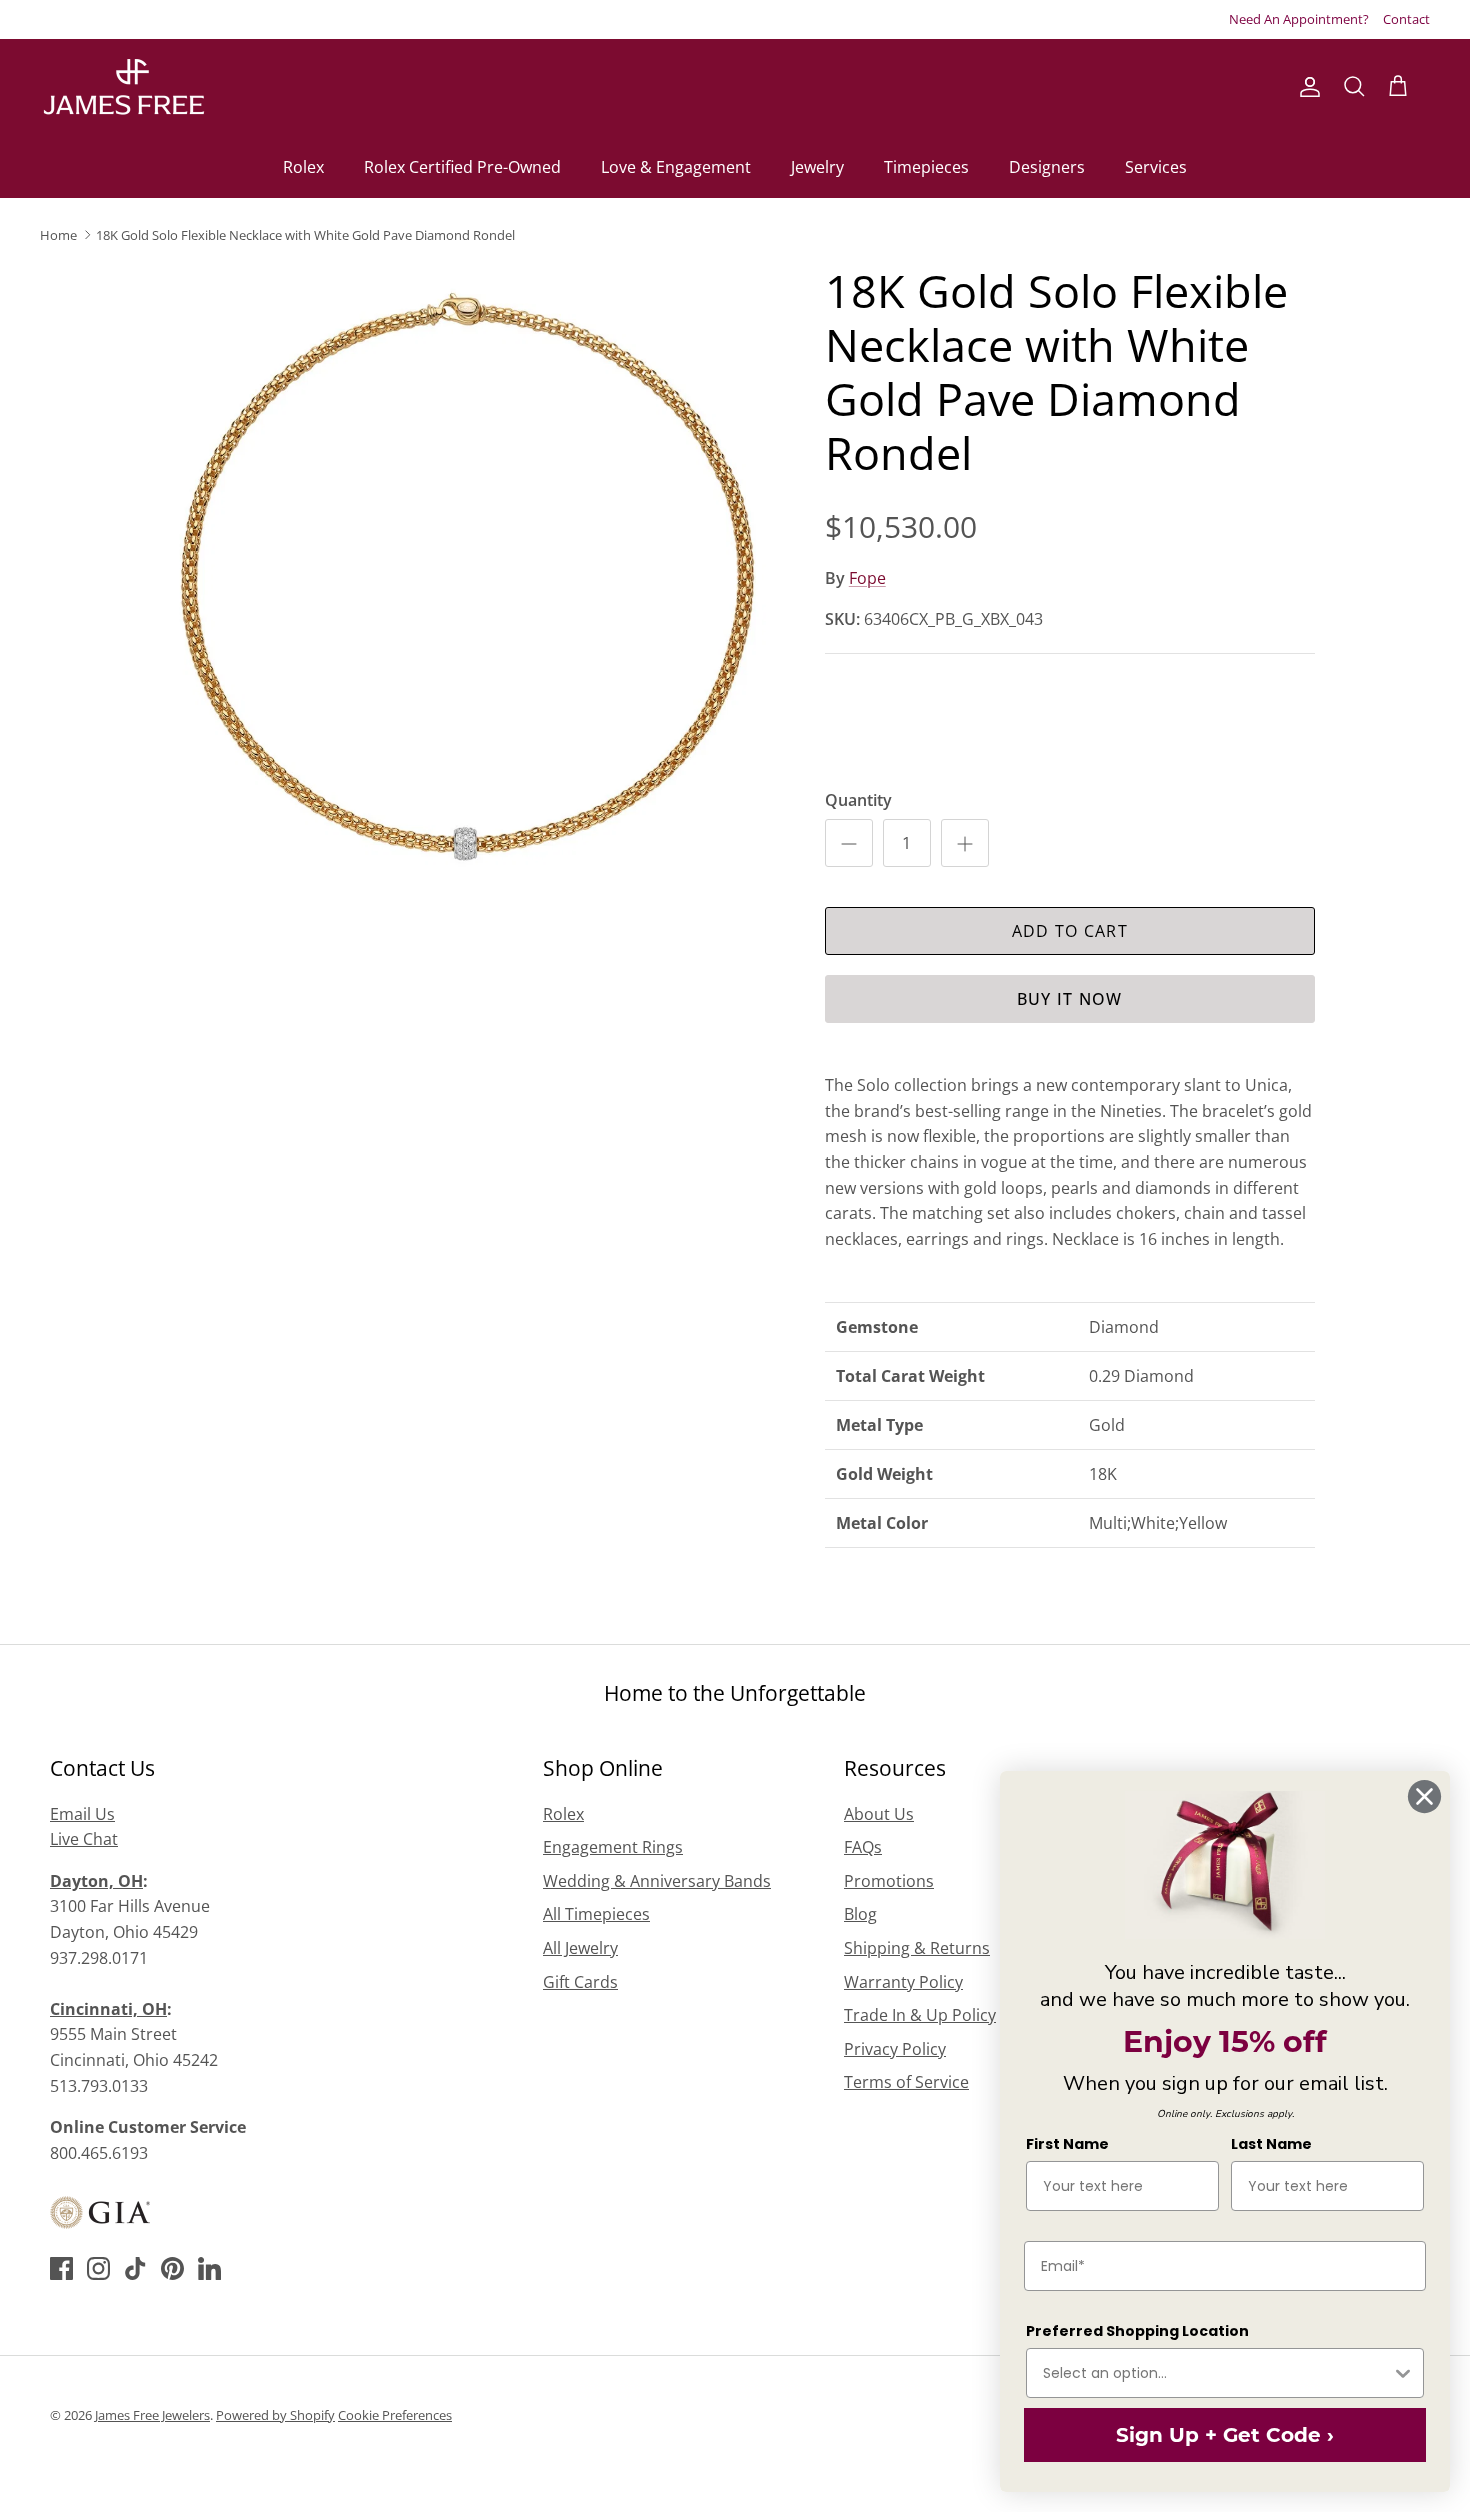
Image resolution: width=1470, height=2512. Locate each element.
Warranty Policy (903, 1982)
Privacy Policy (895, 2049)
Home (58, 235)
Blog (860, 1914)
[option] (468, 577)
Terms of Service (906, 2082)
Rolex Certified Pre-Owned (462, 167)
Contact (1406, 19)
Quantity (858, 800)
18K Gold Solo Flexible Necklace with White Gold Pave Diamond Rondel (305, 235)
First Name (1067, 2144)
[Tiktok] (135, 2268)
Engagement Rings (613, 1847)
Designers (1047, 167)
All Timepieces (596, 1914)
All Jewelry (580, 1948)
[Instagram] (98, 2268)
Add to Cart (1070, 931)
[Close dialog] (1424, 1796)
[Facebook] (61, 2268)
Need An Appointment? (1299, 19)
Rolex (303, 167)
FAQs (863, 1847)
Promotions (889, 1881)
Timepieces (926, 167)
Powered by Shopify (275, 2415)
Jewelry (817, 167)
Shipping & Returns (917, 1948)
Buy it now (1070, 999)
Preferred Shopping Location (1137, 2331)
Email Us (82, 1814)
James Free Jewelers (152, 2415)
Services (1156, 167)
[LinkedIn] (209, 2268)
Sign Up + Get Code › (1225, 2435)
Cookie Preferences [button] (395, 2415)
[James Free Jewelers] (122, 87)
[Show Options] (1403, 2373)
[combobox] (1217, 2373)
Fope (867, 578)
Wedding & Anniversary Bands (657, 1881)
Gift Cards (580, 1982)
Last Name (1271, 2144)
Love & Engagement (676, 167)
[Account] (1306, 87)
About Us (879, 1814)
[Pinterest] (172, 2268)
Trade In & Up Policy (920, 2015)
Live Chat (84, 1839)
